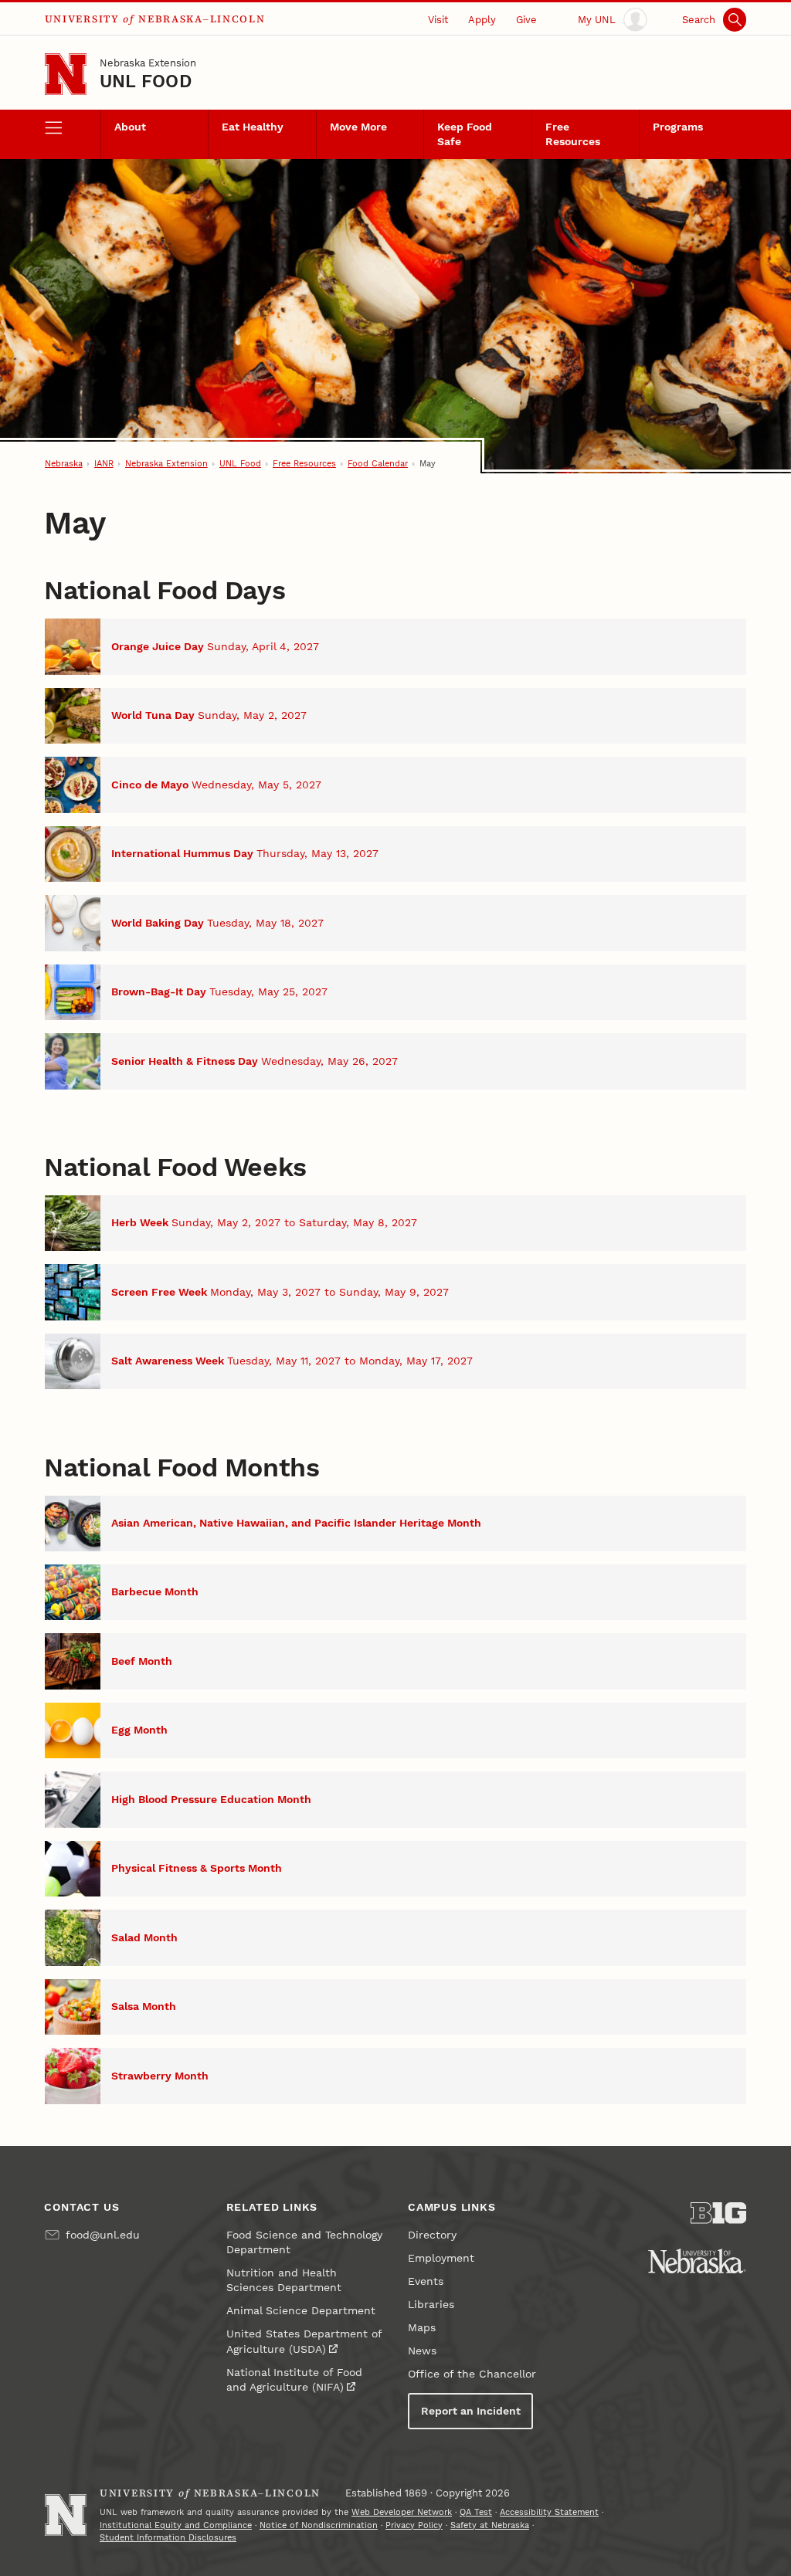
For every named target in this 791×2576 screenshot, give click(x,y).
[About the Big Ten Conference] (718, 2213)
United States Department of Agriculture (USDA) (304, 2341)
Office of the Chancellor (472, 2374)
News (422, 2351)
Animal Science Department (301, 2311)
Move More (358, 127)
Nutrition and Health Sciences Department (284, 2280)
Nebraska (64, 464)
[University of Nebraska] (697, 2261)
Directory (432, 2235)
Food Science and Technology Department (304, 2242)
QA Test (476, 2512)
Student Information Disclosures (168, 2538)
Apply (482, 20)
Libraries (431, 2305)
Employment (441, 2258)
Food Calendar (378, 464)
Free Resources (573, 134)
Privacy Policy (414, 2525)
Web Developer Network (402, 2512)
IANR (104, 464)
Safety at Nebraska (490, 2525)
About (130, 127)
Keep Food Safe (465, 134)
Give (526, 20)
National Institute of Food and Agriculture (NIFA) (294, 2380)
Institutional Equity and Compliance (176, 2525)
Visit (438, 20)
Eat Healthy (253, 127)
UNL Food (146, 81)
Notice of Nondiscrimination (319, 2525)
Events (426, 2281)
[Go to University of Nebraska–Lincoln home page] (66, 74)
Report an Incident (471, 2411)
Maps (422, 2328)
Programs (678, 127)
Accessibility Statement (549, 2512)
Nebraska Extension (148, 63)
